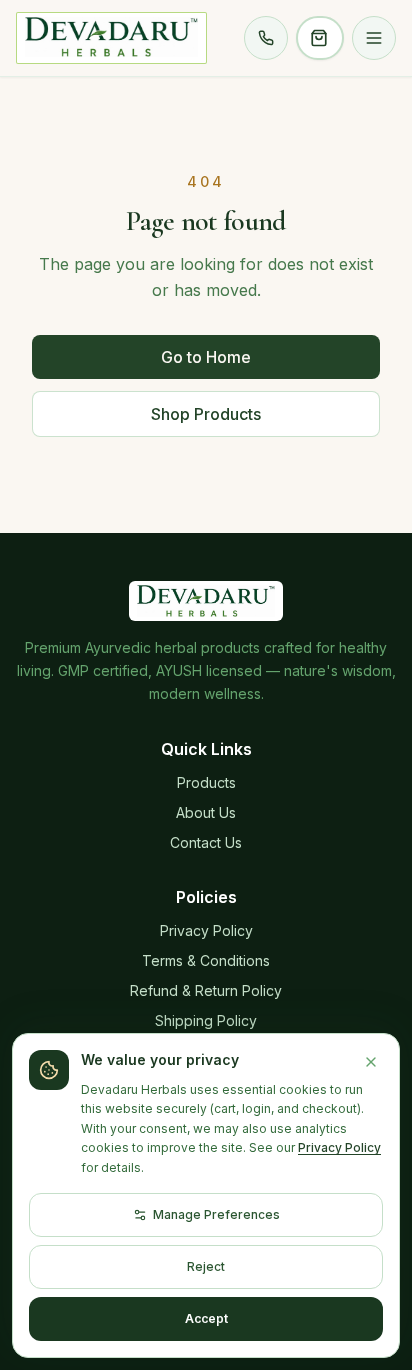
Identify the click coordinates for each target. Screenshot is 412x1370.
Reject (206, 1266)
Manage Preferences (216, 1214)
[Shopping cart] (320, 38)
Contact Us (206, 842)
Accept (206, 1318)
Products (206, 782)
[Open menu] (374, 38)
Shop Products (206, 414)
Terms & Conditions (206, 960)
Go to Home (206, 357)
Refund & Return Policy (206, 990)
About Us (206, 812)
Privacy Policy (206, 930)
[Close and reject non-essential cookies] (371, 1062)
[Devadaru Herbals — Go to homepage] (111, 38)
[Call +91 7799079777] (266, 38)
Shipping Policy (206, 1020)
